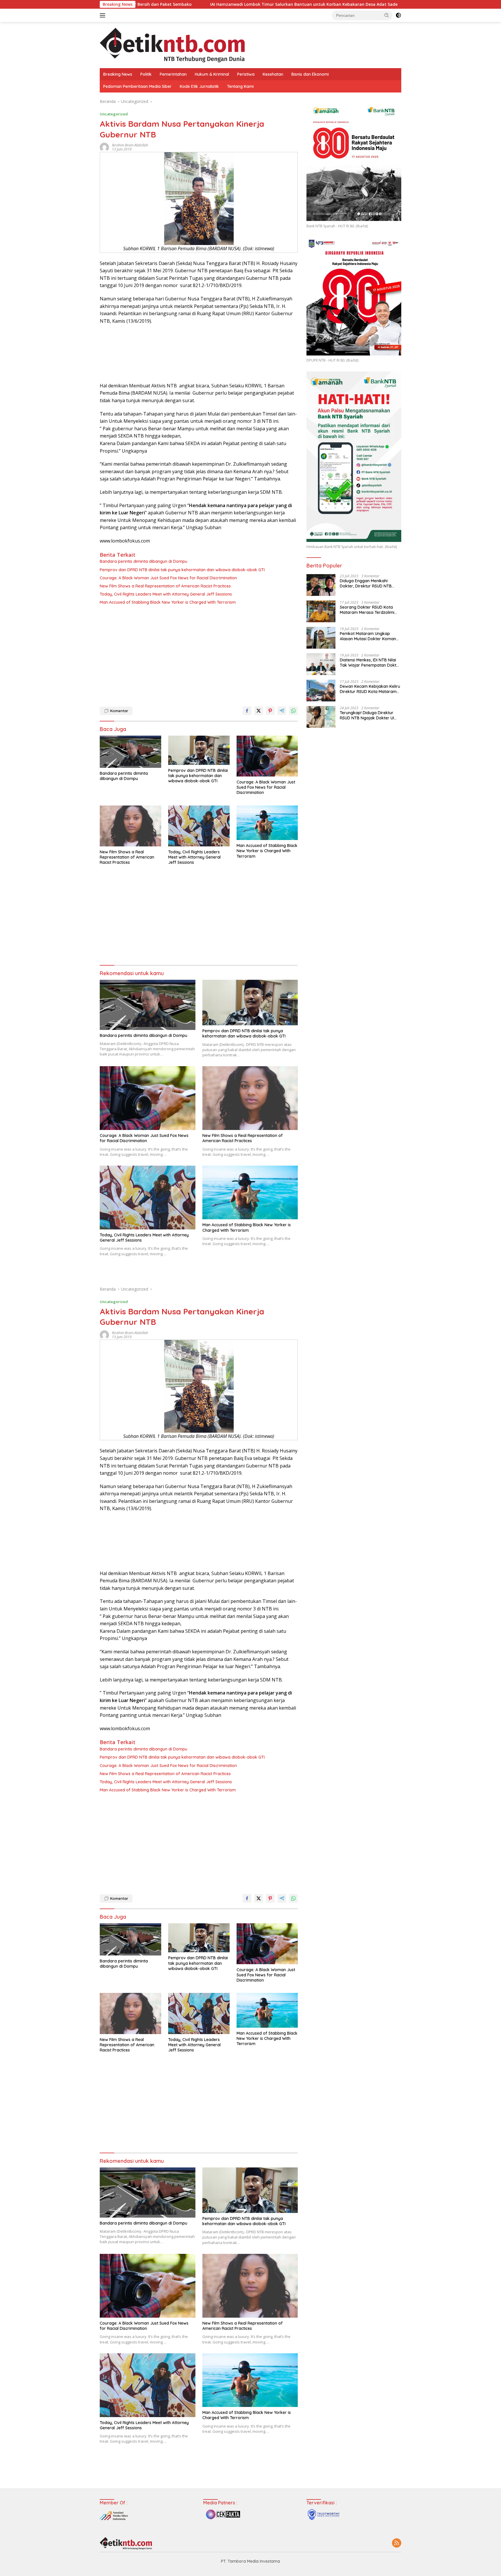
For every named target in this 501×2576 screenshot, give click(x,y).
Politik (146, 74)
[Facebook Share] (247, 711)
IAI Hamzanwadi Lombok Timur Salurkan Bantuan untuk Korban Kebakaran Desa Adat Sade (142, 4)
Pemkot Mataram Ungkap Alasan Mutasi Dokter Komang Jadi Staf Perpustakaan (369, 636)
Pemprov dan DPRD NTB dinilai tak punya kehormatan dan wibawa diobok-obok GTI (182, 570)
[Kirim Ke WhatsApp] (293, 711)
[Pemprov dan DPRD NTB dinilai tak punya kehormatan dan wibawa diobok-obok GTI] (199, 750)
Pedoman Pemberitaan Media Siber (137, 86)
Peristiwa (246, 74)
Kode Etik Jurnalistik (199, 86)
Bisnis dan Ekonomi (310, 74)
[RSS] (397, 2543)
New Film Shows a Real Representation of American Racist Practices (165, 586)
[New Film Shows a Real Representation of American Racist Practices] (130, 826)
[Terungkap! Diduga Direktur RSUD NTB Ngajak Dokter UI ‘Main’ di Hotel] (321, 717)
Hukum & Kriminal (212, 74)
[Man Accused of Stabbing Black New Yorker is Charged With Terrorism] (267, 823)
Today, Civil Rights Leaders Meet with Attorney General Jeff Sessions (166, 594)
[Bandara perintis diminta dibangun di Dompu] (130, 752)
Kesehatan (273, 74)
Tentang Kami (240, 86)
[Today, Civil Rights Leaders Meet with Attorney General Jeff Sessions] (199, 826)
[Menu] (104, 15)
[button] (387, 15)
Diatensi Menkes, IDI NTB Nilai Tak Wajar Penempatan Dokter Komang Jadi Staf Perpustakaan (370, 663)
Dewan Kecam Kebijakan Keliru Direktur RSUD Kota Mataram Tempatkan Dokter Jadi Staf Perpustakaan (370, 689)
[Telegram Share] (282, 711)
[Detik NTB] (172, 45)
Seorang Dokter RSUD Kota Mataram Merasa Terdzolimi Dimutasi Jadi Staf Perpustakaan (367, 610)
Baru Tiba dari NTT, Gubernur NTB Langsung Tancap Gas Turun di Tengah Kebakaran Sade (347, 4)
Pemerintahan (173, 74)
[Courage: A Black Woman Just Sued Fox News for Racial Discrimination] (267, 756)
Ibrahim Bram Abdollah (130, 145)
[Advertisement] (199, 654)
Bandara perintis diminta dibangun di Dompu (144, 561)
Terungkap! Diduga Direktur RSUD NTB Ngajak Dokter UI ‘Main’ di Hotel (367, 715)
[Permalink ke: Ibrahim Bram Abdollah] (104, 147)
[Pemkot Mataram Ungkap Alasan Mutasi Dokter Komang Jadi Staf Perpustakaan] (321, 638)
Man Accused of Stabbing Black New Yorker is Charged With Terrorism (168, 602)
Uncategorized (114, 114)
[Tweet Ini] (259, 711)
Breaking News (118, 74)
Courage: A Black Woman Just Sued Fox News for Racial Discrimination (168, 578)
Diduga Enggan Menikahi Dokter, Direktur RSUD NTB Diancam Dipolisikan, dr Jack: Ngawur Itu (368, 583)
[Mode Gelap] (398, 15)
